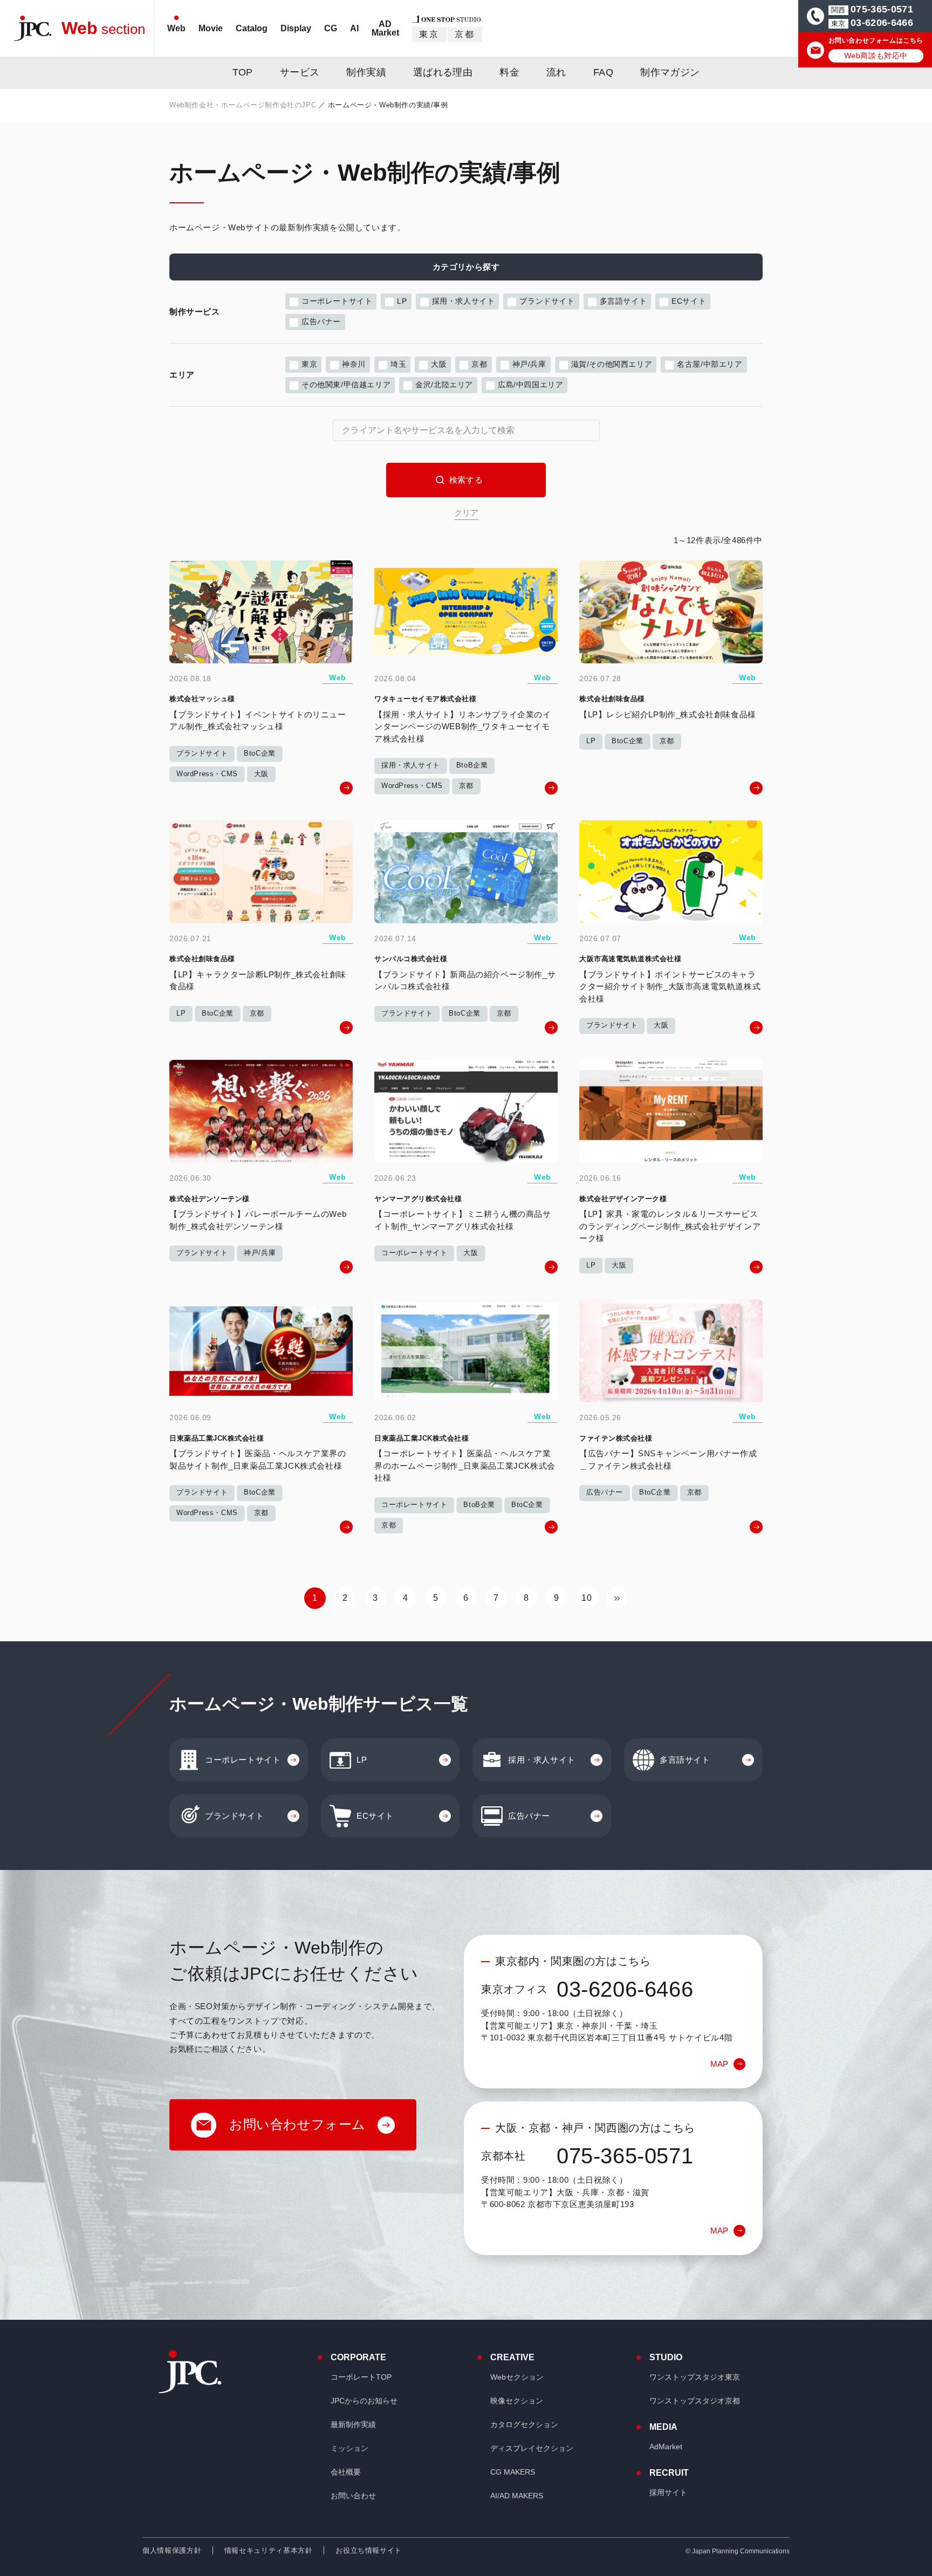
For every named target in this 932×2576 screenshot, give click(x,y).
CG (331, 28)
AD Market (385, 28)
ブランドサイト (547, 301)
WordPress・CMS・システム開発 (387, 57)
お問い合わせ (353, 2496)
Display (296, 28)
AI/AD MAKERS (517, 2496)
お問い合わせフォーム (297, 2124)
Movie (211, 28)
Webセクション (517, 2377)
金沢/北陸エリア (444, 385)
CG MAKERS (513, 2472)
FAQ (603, 72)
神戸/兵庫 (529, 364)
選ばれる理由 (443, 72)
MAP (719, 2064)
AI (354, 28)
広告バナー (321, 321)
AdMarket (666, 2447)
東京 (429, 34)
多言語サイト (623, 301)
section (103, 28)
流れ (556, 72)
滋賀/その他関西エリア (612, 364)
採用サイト (668, 2492)
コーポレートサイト (337, 301)
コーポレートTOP (361, 2377)
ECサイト (689, 301)
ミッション (349, 2448)
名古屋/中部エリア (710, 364)
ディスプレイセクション (532, 2448)
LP (402, 301)
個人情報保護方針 (172, 2550)
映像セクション (517, 2401)
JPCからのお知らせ (364, 2401)
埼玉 (398, 364)
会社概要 (346, 2472)
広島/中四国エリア (530, 385)
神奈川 (354, 364)
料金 (509, 72)
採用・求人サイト (464, 301)
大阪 (439, 364)
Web (176, 28)
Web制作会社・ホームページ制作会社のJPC (243, 105)
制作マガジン (670, 72)
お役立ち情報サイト (369, 2550)
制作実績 (366, 72)
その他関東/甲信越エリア (346, 385)
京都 (465, 34)
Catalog (252, 28)
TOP (243, 72)
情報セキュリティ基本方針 (269, 2550)
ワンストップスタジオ (695, 2377)
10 (587, 1598)
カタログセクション (524, 2424)
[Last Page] (617, 1598)
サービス (300, 72)
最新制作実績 (353, 2424)
